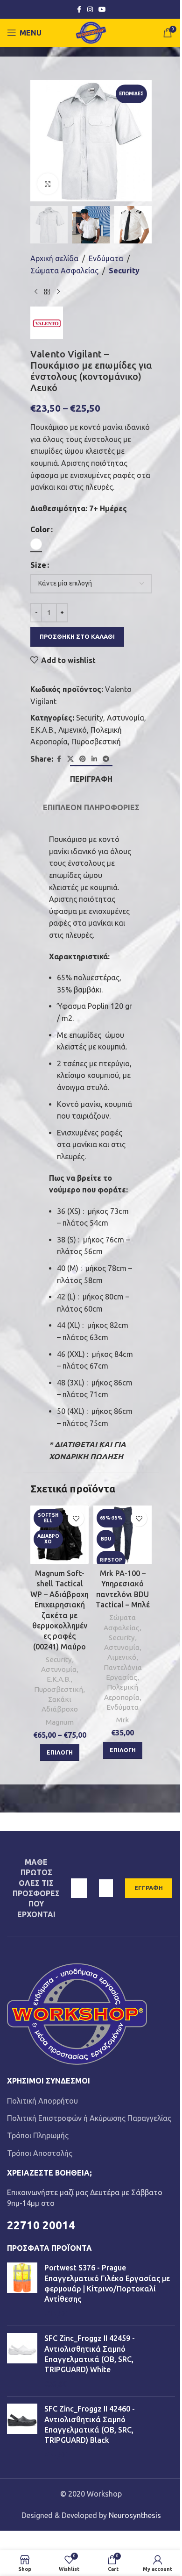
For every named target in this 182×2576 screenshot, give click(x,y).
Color (40, 529)
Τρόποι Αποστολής (40, 2153)
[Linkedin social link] (94, 759)
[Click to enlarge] (48, 184)
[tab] (91, 778)
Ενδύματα (106, 258)
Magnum (60, 1722)
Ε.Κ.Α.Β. (42, 730)
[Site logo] (91, 32)
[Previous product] (36, 292)
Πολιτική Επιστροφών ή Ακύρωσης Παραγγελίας (89, 2118)
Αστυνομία (126, 718)
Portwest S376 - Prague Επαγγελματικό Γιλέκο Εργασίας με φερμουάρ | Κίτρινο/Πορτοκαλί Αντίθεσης (107, 2283)
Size (38, 565)
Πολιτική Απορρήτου (42, 2101)
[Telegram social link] (106, 759)
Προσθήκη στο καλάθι (77, 636)
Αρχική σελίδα (54, 258)
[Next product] (58, 292)
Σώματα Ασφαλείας (64, 271)
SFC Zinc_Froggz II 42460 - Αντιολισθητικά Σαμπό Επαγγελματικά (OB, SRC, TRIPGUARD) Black (90, 2424)
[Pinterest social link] (83, 759)
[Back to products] (47, 292)
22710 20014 (41, 2225)
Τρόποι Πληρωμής (38, 2135)
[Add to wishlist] (76, 1518)
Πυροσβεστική (96, 742)
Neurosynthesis (135, 2515)
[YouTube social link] (102, 10)
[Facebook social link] (79, 10)
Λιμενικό (73, 730)
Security (124, 271)
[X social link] (70, 759)
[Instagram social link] (90, 10)
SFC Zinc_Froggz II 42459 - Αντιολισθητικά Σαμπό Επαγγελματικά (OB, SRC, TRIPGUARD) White (90, 2354)
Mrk (122, 1720)
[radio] (36, 544)
